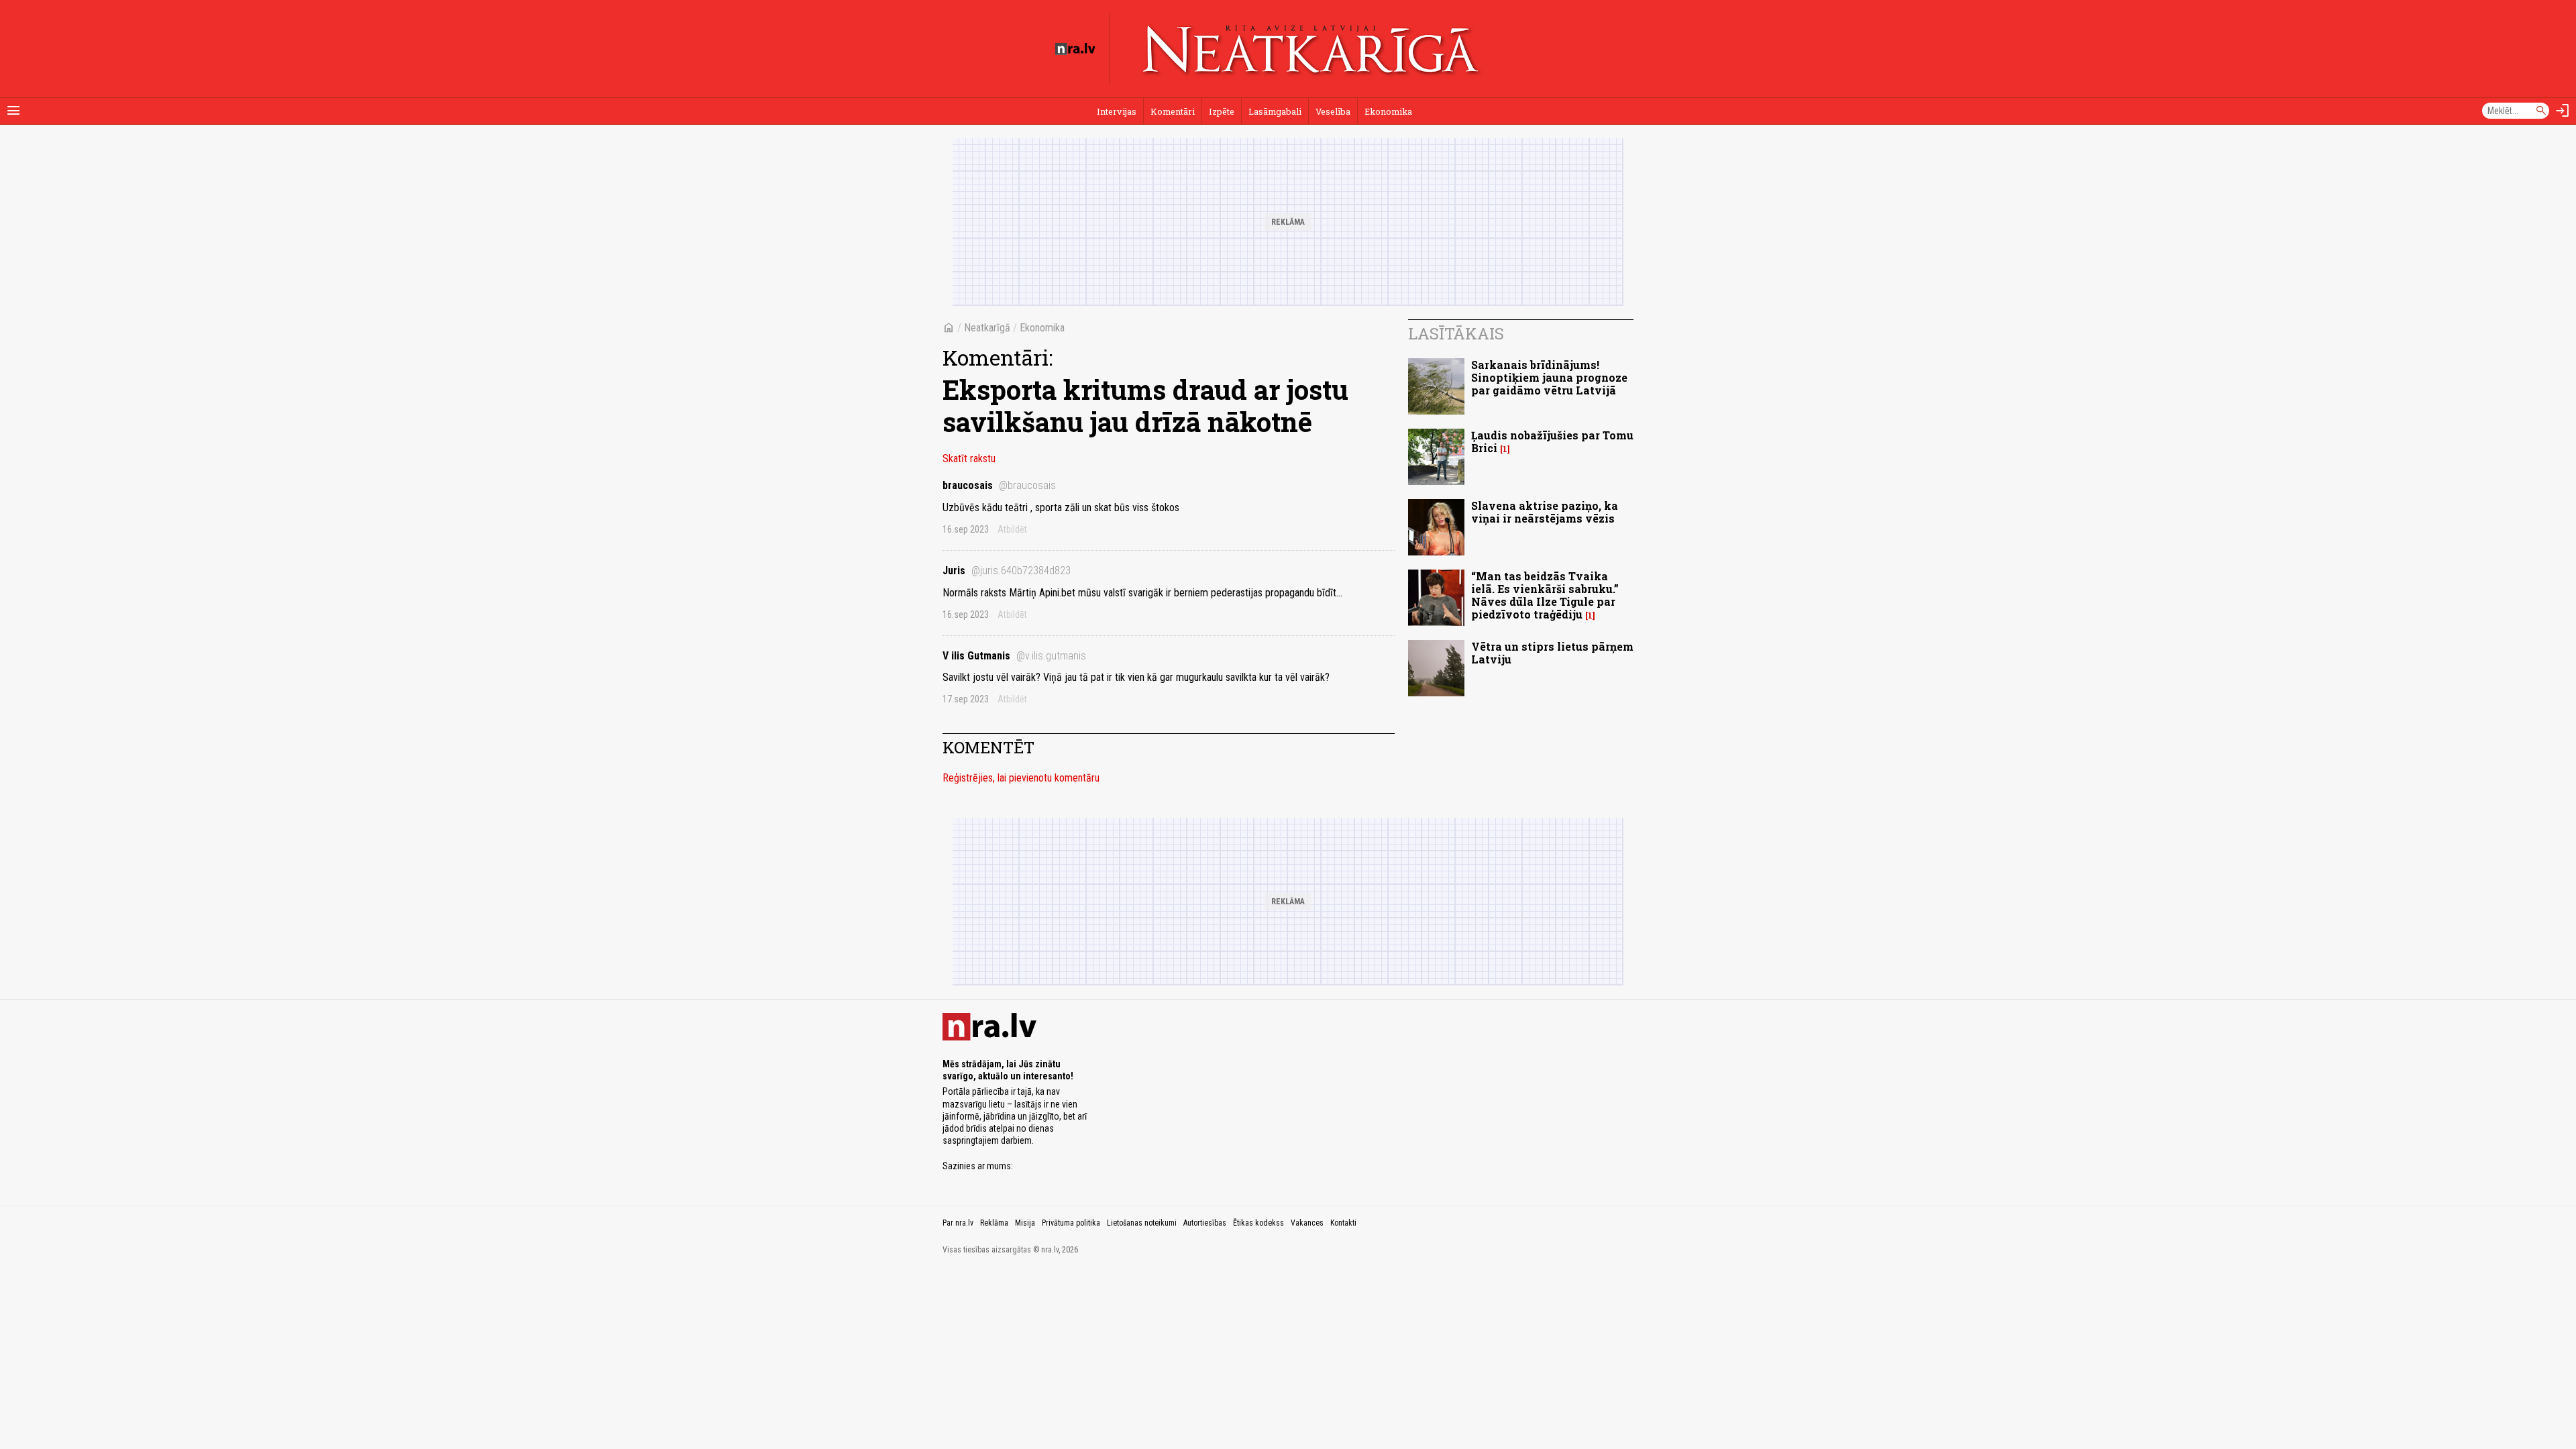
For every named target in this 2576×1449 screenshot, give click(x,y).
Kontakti (1343, 1223)
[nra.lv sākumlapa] (1075, 49)
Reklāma (994, 1223)
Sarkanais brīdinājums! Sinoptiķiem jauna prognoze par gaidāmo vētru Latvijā (1549, 377)
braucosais (999, 485)
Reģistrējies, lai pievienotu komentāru (1021, 778)
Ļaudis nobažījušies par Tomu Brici (1552, 441)
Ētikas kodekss (1258, 1223)
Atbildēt (1012, 529)
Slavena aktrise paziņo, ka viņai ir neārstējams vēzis (1545, 512)
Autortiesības (1205, 1223)
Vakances (1307, 1223)
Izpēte (1222, 111)
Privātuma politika (1071, 1223)
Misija (1025, 1223)
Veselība (1333, 111)
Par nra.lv (958, 1223)
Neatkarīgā (987, 328)
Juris (1007, 571)
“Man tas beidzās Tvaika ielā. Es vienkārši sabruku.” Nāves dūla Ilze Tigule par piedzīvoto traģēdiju (1545, 595)
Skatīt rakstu (969, 459)
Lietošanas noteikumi (1142, 1223)
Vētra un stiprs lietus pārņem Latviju (1552, 653)
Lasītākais (1456, 333)
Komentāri (1173, 111)
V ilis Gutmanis (1014, 656)
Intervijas (1117, 111)
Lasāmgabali (1275, 111)
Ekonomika (1388, 111)
